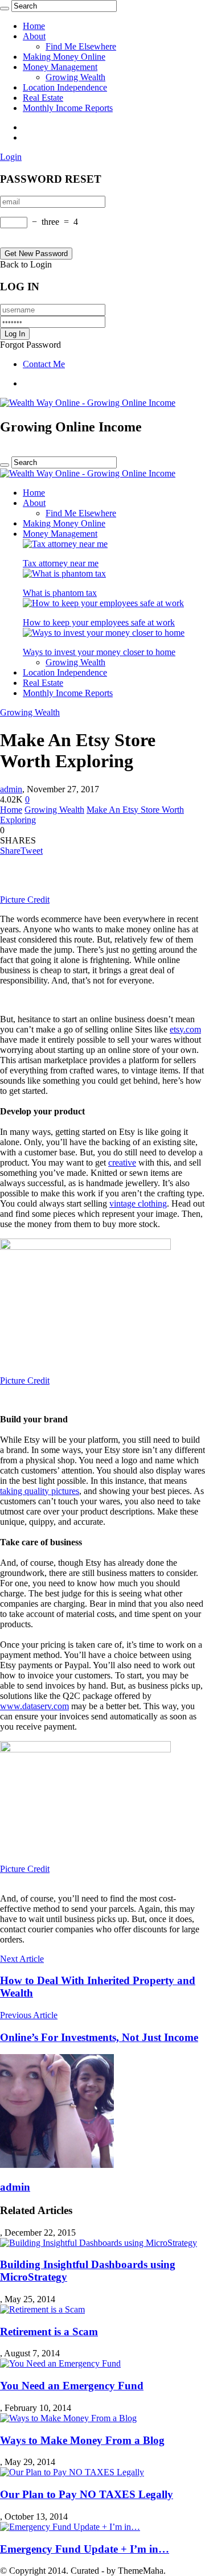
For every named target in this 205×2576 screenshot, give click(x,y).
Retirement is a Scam (49, 2332)
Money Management (60, 67)
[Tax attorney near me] (65, 544)
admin (11, 789)
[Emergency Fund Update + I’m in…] (70, 2527)
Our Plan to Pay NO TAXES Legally (87, 2494)
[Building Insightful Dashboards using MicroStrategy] (99, 2243)
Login (11, 157)
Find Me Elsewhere (81, 46)
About (34, 36)
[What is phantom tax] (64, 573)
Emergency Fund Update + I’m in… (85, 2549)
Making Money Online (64, 57)
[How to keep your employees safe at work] (103, 603)
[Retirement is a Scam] (42, 2309)
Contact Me (44, 364)
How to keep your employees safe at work (99, 622)
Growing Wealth (75, 77)
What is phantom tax (60, 593)
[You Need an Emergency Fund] (60, 2363)
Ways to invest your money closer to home (99, 652)
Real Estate (43, 98)
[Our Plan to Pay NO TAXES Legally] (72, 2472)
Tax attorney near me (61, 563)
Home (34, 26)
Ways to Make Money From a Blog (82, 2440)
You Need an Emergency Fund (72, 2386)
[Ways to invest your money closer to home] (104, 633)
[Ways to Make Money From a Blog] (68, 2418)
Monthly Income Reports (68, 108)
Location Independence (65, 87)
